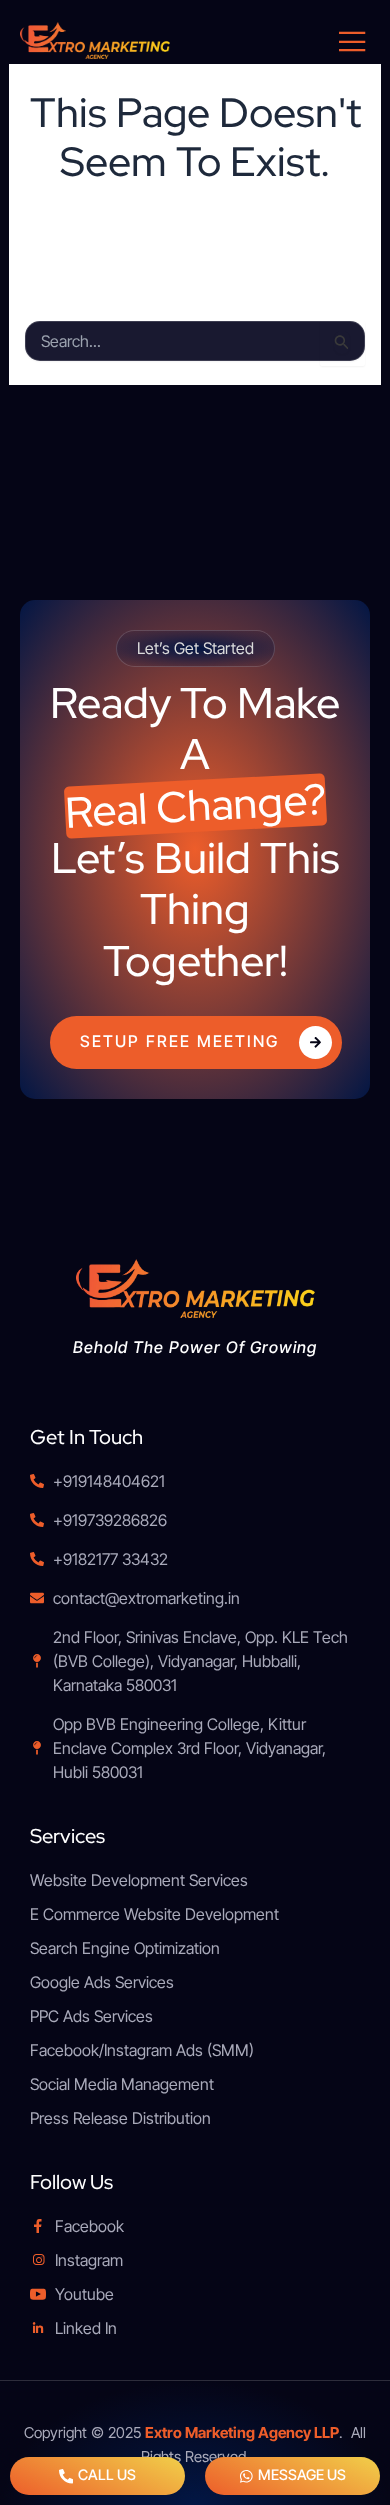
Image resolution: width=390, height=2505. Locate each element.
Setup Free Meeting (179, 1041)
